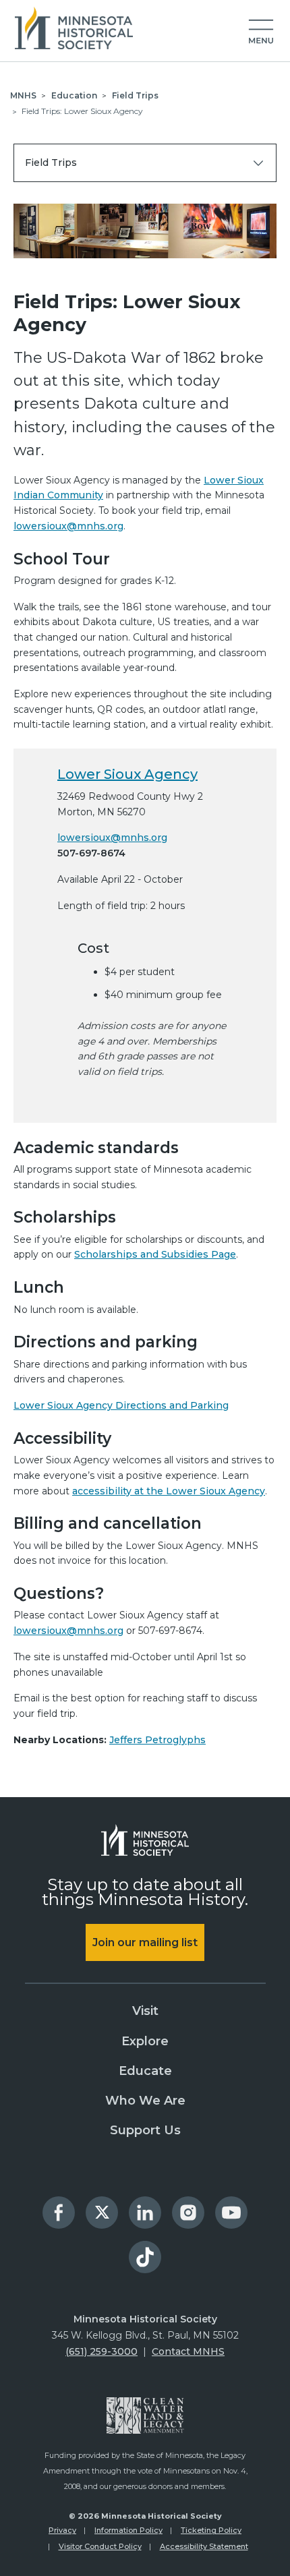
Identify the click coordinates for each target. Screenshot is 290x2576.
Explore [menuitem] (145, 2041)
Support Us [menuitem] (145, 2130)
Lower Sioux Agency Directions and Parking (121, 1405)
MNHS (23, 95)
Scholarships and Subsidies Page (155, 1254)
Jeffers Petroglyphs (157, 1740)
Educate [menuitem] (145, 2071)
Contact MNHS (188, 2351)
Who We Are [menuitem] (145, 2101)
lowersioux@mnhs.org (68, 526)
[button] (261, 32)
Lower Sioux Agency (127, 774)
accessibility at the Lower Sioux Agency (169, 1491)
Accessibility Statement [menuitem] (204, 2546)
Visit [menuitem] (145, 2011)
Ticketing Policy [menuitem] (211, 2530)
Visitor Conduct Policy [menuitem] (100, 2546)
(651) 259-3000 (101, 2351)
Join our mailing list (145, 1942)
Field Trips (135, 95)
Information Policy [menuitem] (128, 2530)
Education (74, 95)
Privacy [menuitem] (62, 2530)
